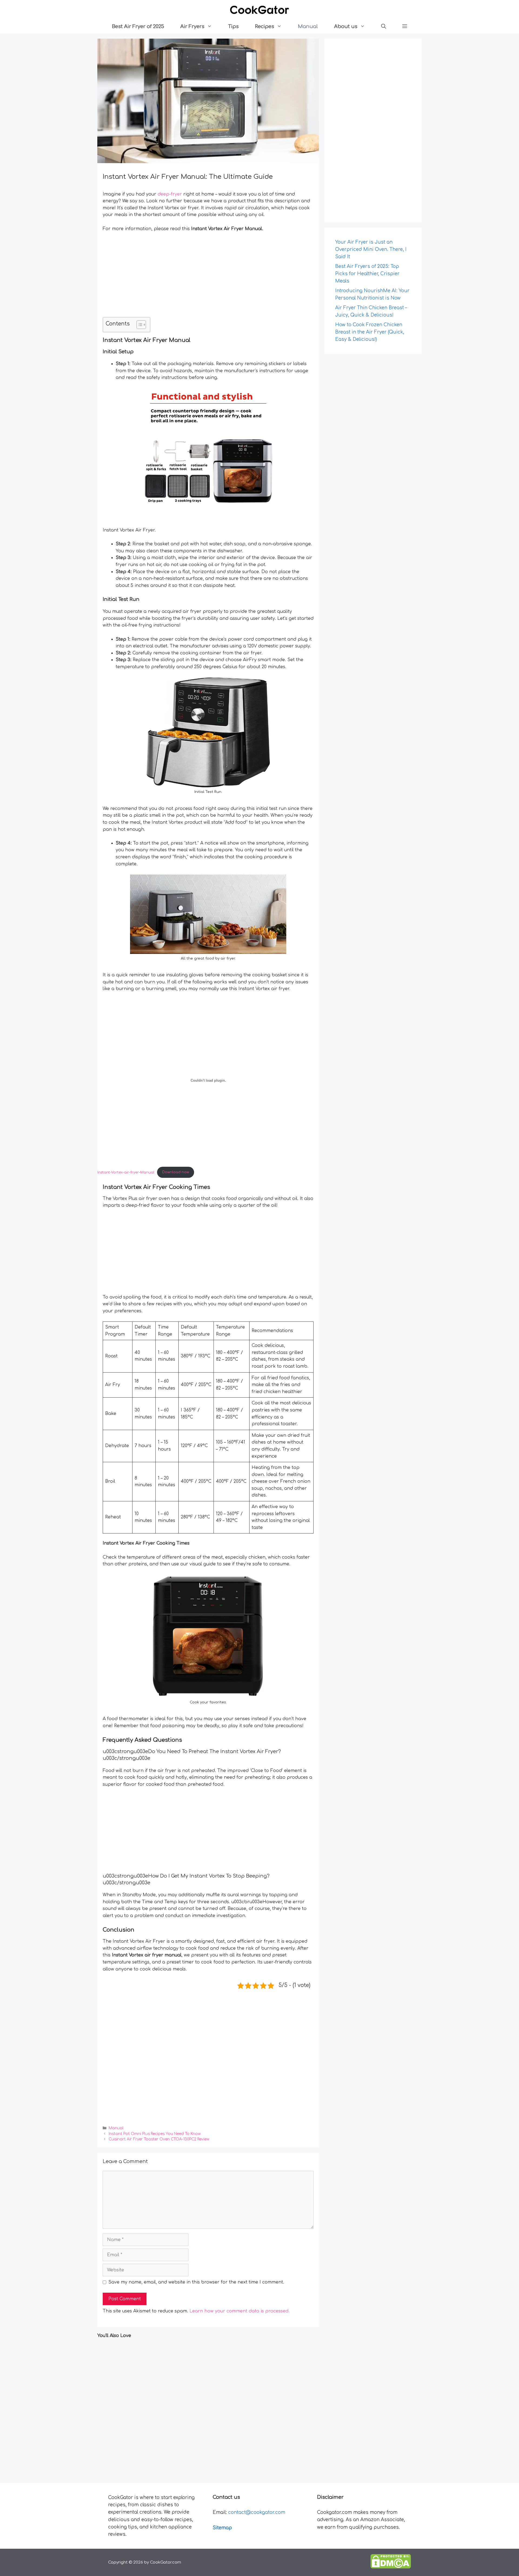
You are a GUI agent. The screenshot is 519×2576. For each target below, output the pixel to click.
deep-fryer (170, 194)
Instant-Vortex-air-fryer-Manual (126, 1172)
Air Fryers (192, 26)
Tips (233, 26)
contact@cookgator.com (257, 2512)
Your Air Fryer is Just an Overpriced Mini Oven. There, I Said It (371, 249)
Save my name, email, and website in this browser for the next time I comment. (196, 2282)
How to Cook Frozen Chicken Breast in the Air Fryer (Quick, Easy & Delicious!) (370, 332)
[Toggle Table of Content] (139, 325)
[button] (384, 26)
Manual (308, 26)
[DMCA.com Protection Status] (391, 2567)
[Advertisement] (208, 277)
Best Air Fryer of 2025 (138, 26)
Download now (176, 1172)
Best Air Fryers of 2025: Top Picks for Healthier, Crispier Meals (367, 274)
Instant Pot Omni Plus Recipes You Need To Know (155, 2134)
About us (346, 26)
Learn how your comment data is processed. (239, 2311)
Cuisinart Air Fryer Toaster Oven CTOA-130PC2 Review (159, 2139)
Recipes (265, 26)
